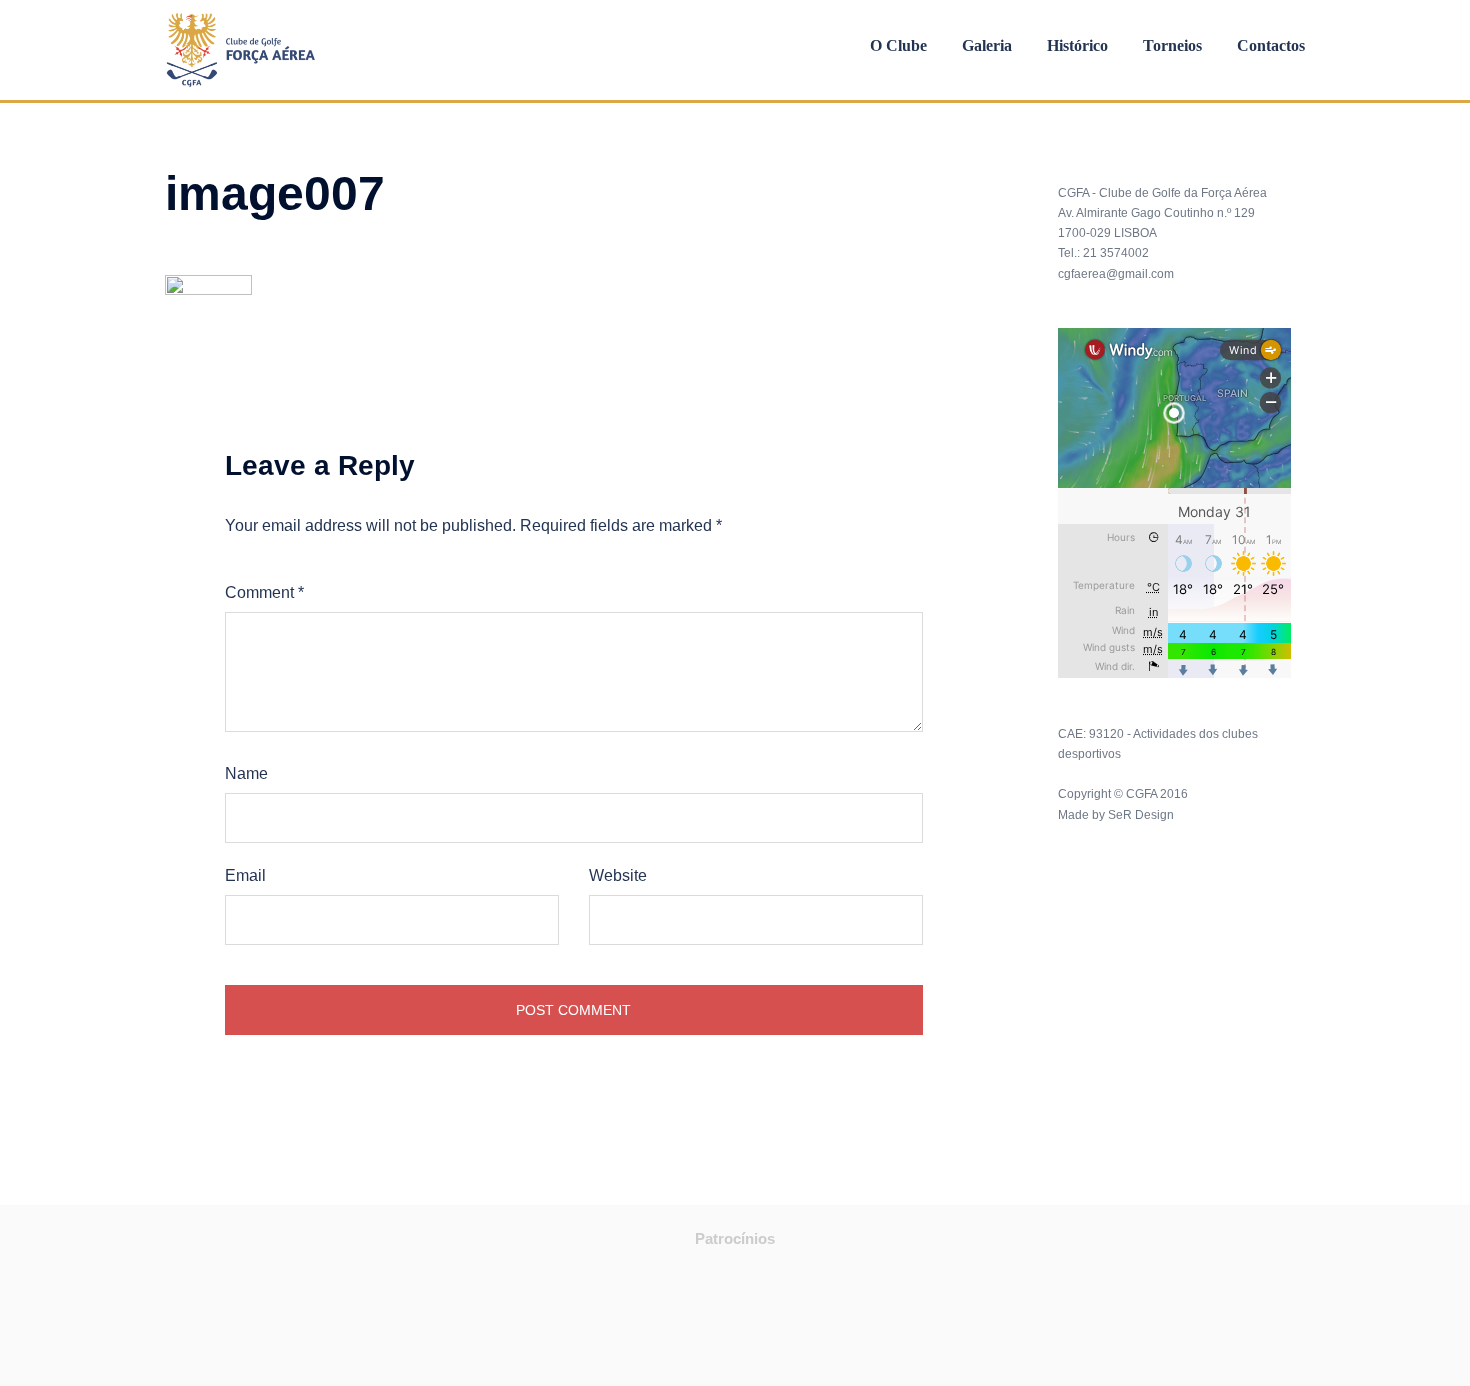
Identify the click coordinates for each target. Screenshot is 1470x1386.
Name (246, 773)
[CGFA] (241, 48)
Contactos (1271, 46)
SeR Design (1141, 815)
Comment (264, 592)
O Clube (898, 46)
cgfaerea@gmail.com (1116, 274)
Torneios (1172, 46)
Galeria (987, 46)
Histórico (1077, 46)
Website (618, 875)
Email (245, 875)
